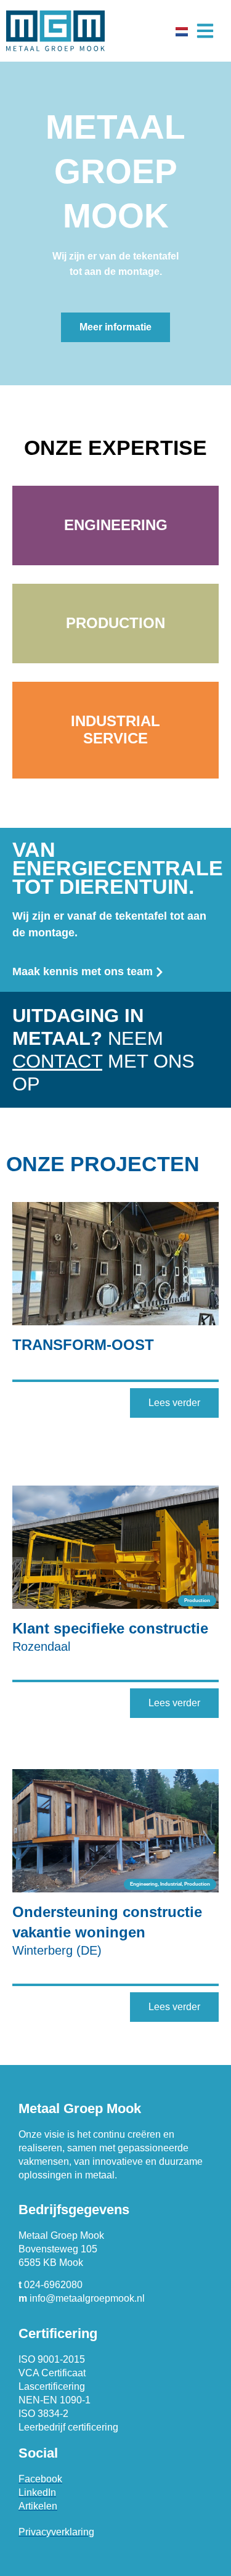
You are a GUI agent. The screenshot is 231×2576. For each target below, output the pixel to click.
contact (57, 1061)
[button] (205, 31)
